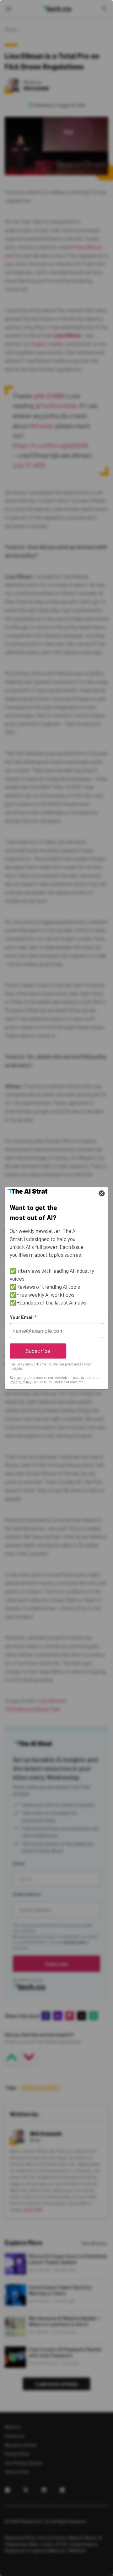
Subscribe (38, 1351)
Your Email (23, 1317)
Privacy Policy (21, 1382)
